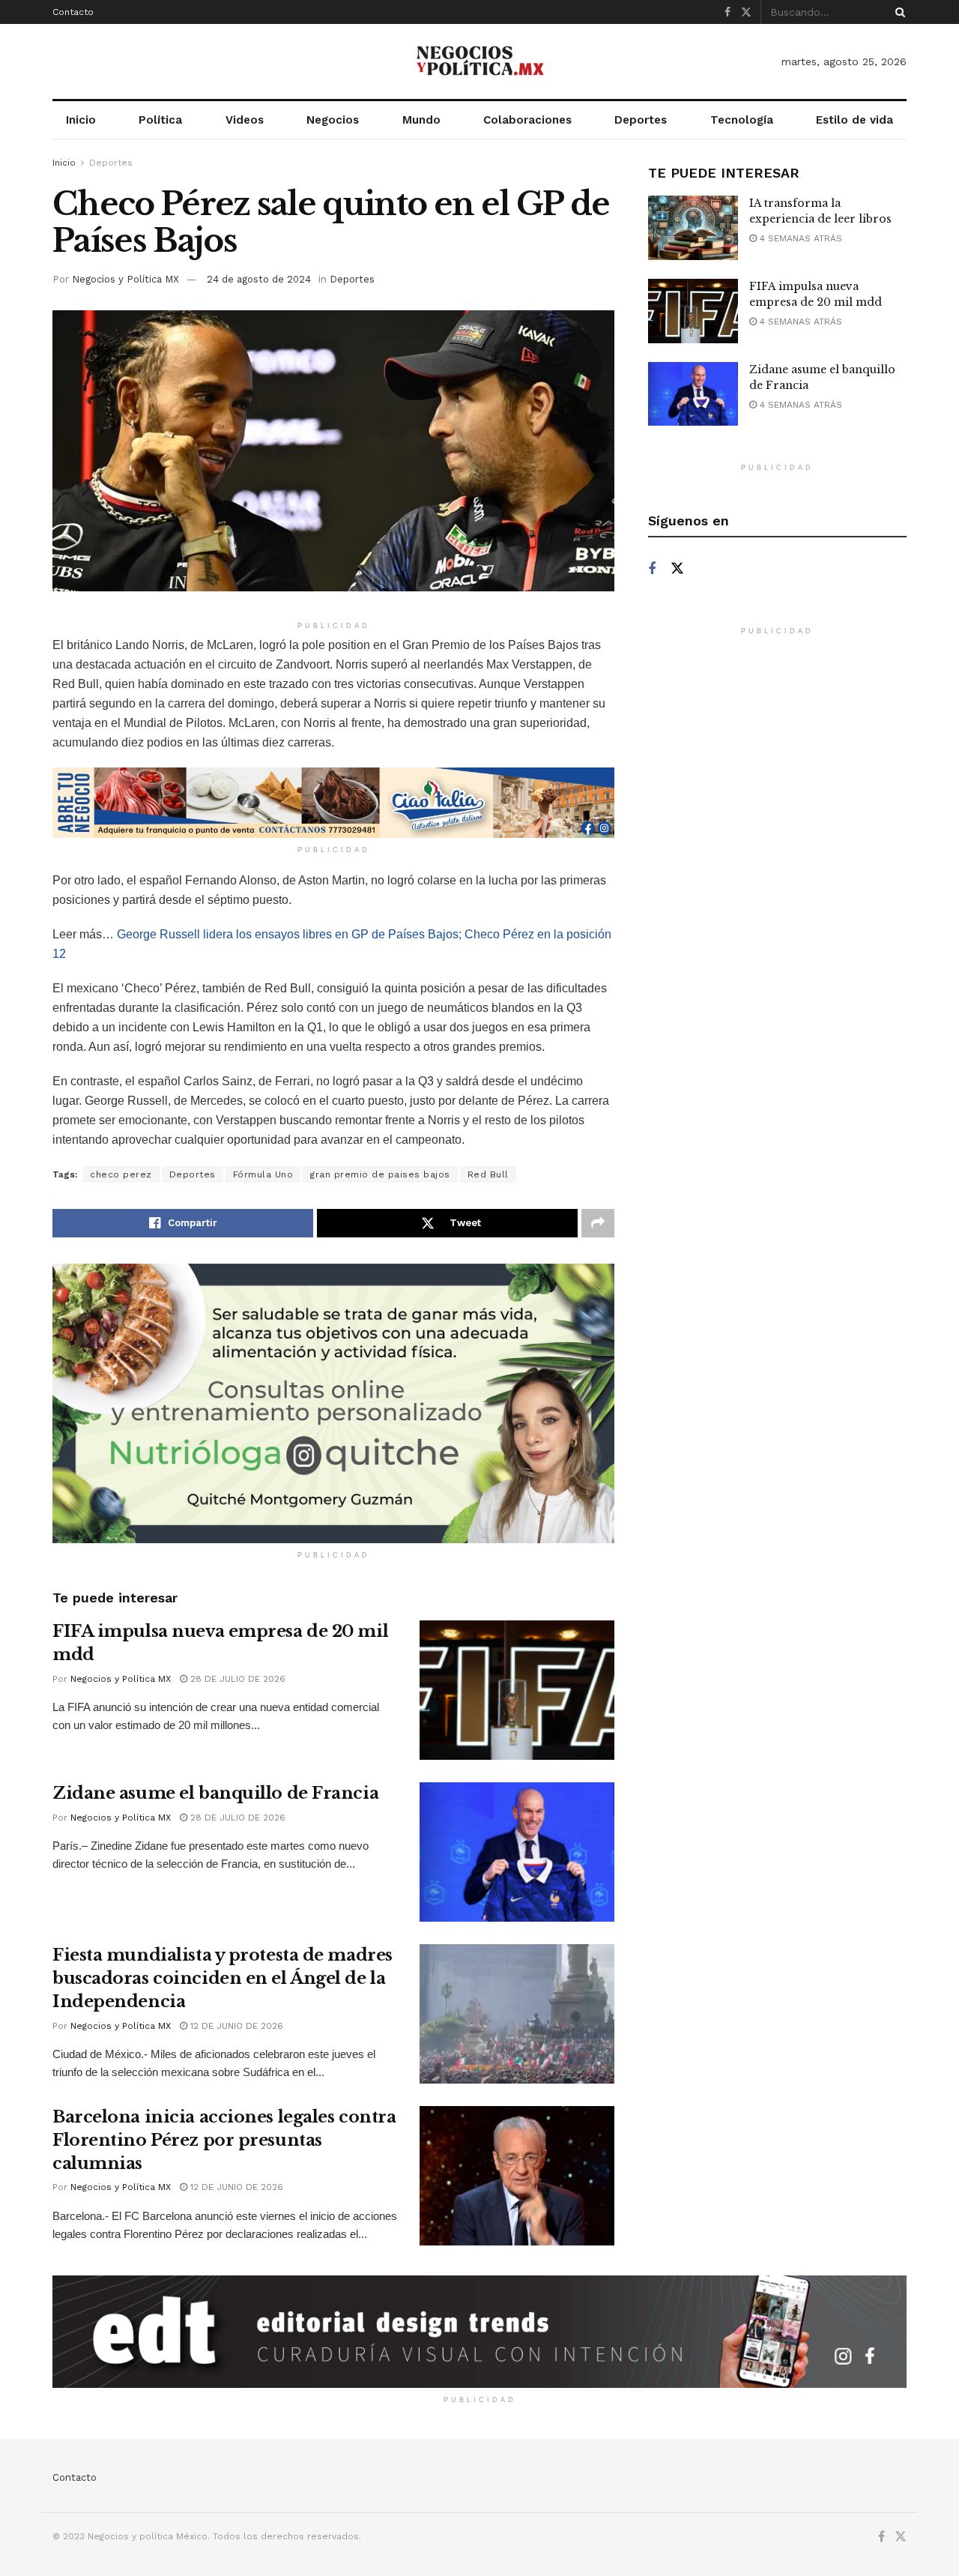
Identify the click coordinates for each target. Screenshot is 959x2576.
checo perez (121, 1174)
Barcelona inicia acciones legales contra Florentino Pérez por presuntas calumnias (224, 2140)
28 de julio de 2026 (236, 1679)
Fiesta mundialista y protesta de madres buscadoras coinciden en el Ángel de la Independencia (223, 1978)
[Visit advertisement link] (333, 803)
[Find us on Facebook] (727, 12)
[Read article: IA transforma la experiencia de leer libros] (693, 228)
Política (160, 120)
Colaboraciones (527, 120)
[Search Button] (898, 12)
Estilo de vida (854, 120)
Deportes (641, 120)
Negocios (333, 120)
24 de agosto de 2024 (259, 279)
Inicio (81, 120)
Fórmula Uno (263, 1174)
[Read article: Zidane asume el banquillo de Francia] (517, 1852)
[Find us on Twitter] (746, 12)
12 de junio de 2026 (235, 2026)
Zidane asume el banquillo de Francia (215, 1793)
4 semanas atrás (799, 238)
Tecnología (742, 120)
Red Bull (488, 1174)
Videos (245, 120)
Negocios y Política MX (125, 279)
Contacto (73, 12)
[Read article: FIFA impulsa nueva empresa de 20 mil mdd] (517, 1690)
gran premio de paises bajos (380, 1174)
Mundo (421, 120)
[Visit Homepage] (479, 61)
